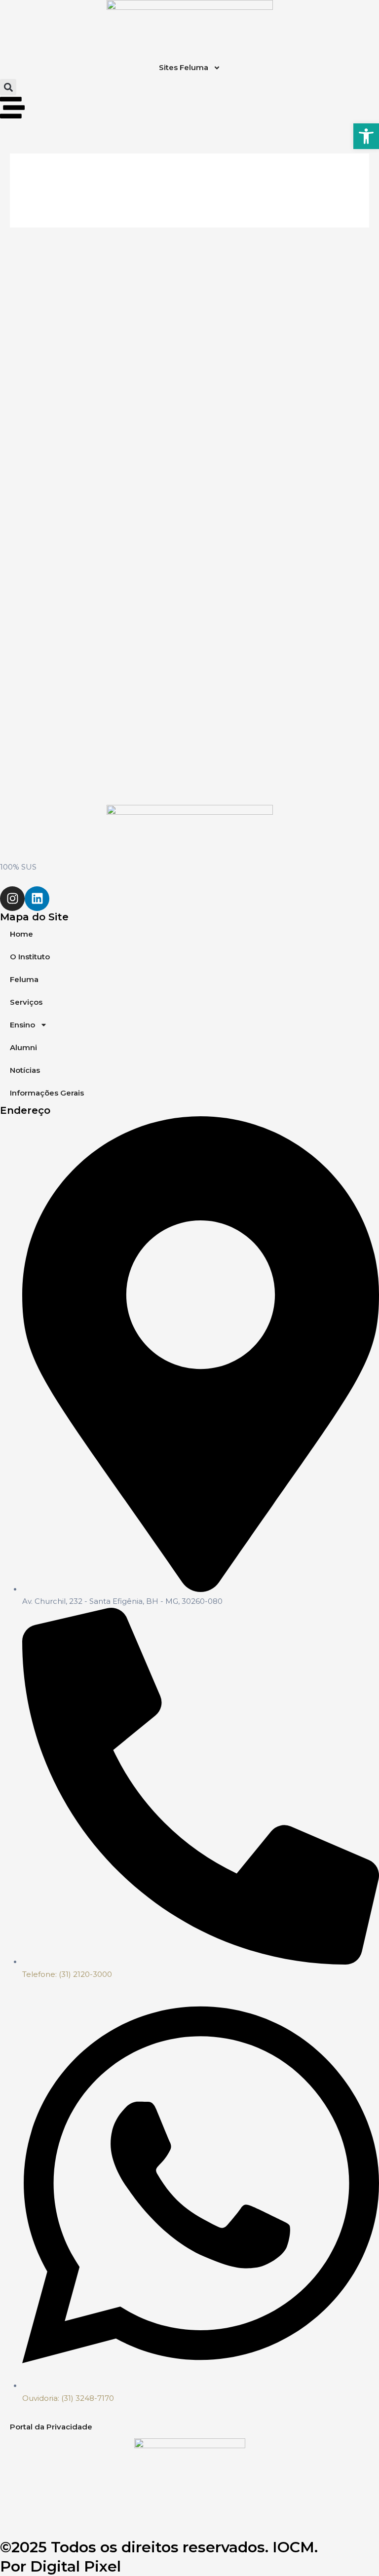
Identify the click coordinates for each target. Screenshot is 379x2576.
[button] (8, 87)
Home (21, 934)
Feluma (24, 979)
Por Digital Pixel (60, 2566)
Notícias (25, 1070)
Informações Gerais (47, 1093)
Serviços (26, 1002)
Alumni (23, 1047)
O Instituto (30, 957)
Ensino (22, 1025)
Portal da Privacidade (51, 2427)
